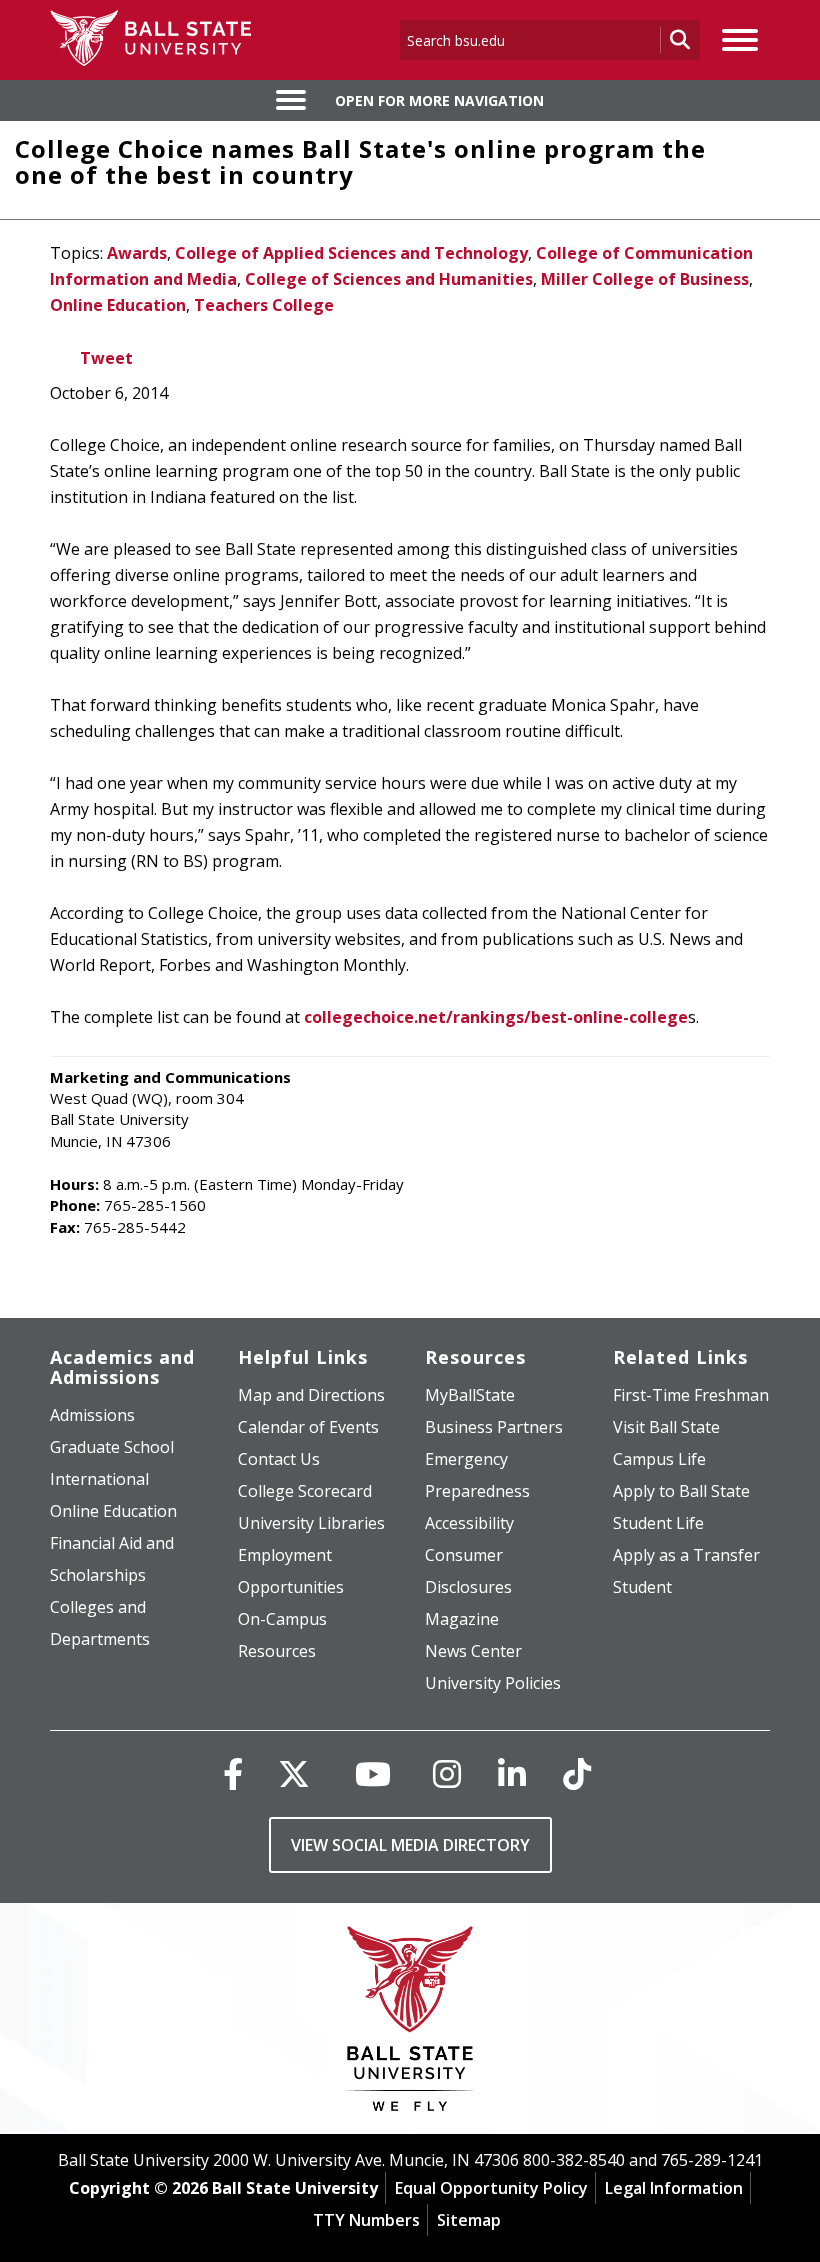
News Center (473, 1651)
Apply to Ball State (681, 1491)
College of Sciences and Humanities (389, 279)
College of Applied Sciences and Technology (351, 253)
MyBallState (470, 1395)
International (99, 1479)
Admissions (92, 1415)
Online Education (118, 305)
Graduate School (112, 1447)
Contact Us (279, 1459)
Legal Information (674, 2188)
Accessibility (469, 1523)
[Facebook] (233, 1773)
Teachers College (264, 305)
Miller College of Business (645, 279)
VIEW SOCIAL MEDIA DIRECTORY (410, 1845)
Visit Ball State (666, 1427)
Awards (137, 253)
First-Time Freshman (691, 1395)
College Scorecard (305, 1491)
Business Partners (494, 1427)
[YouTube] (373, 1773)
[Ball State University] (410, 2023)
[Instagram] (447, 1773)
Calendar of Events (308, 1427)
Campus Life (659, 1459)
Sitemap (469, 2220)
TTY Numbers (366, 2220)
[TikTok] (577, 1773)
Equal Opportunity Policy (491, 2188)
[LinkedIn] (512, 1773)
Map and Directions (311, 1395)
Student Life (658, 1523)
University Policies (493, 1683)
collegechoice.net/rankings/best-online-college (496, 1017)
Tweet (106, 358)
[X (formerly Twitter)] (294, 1773)
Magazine (462, 1619)
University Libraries (311, 1523)
